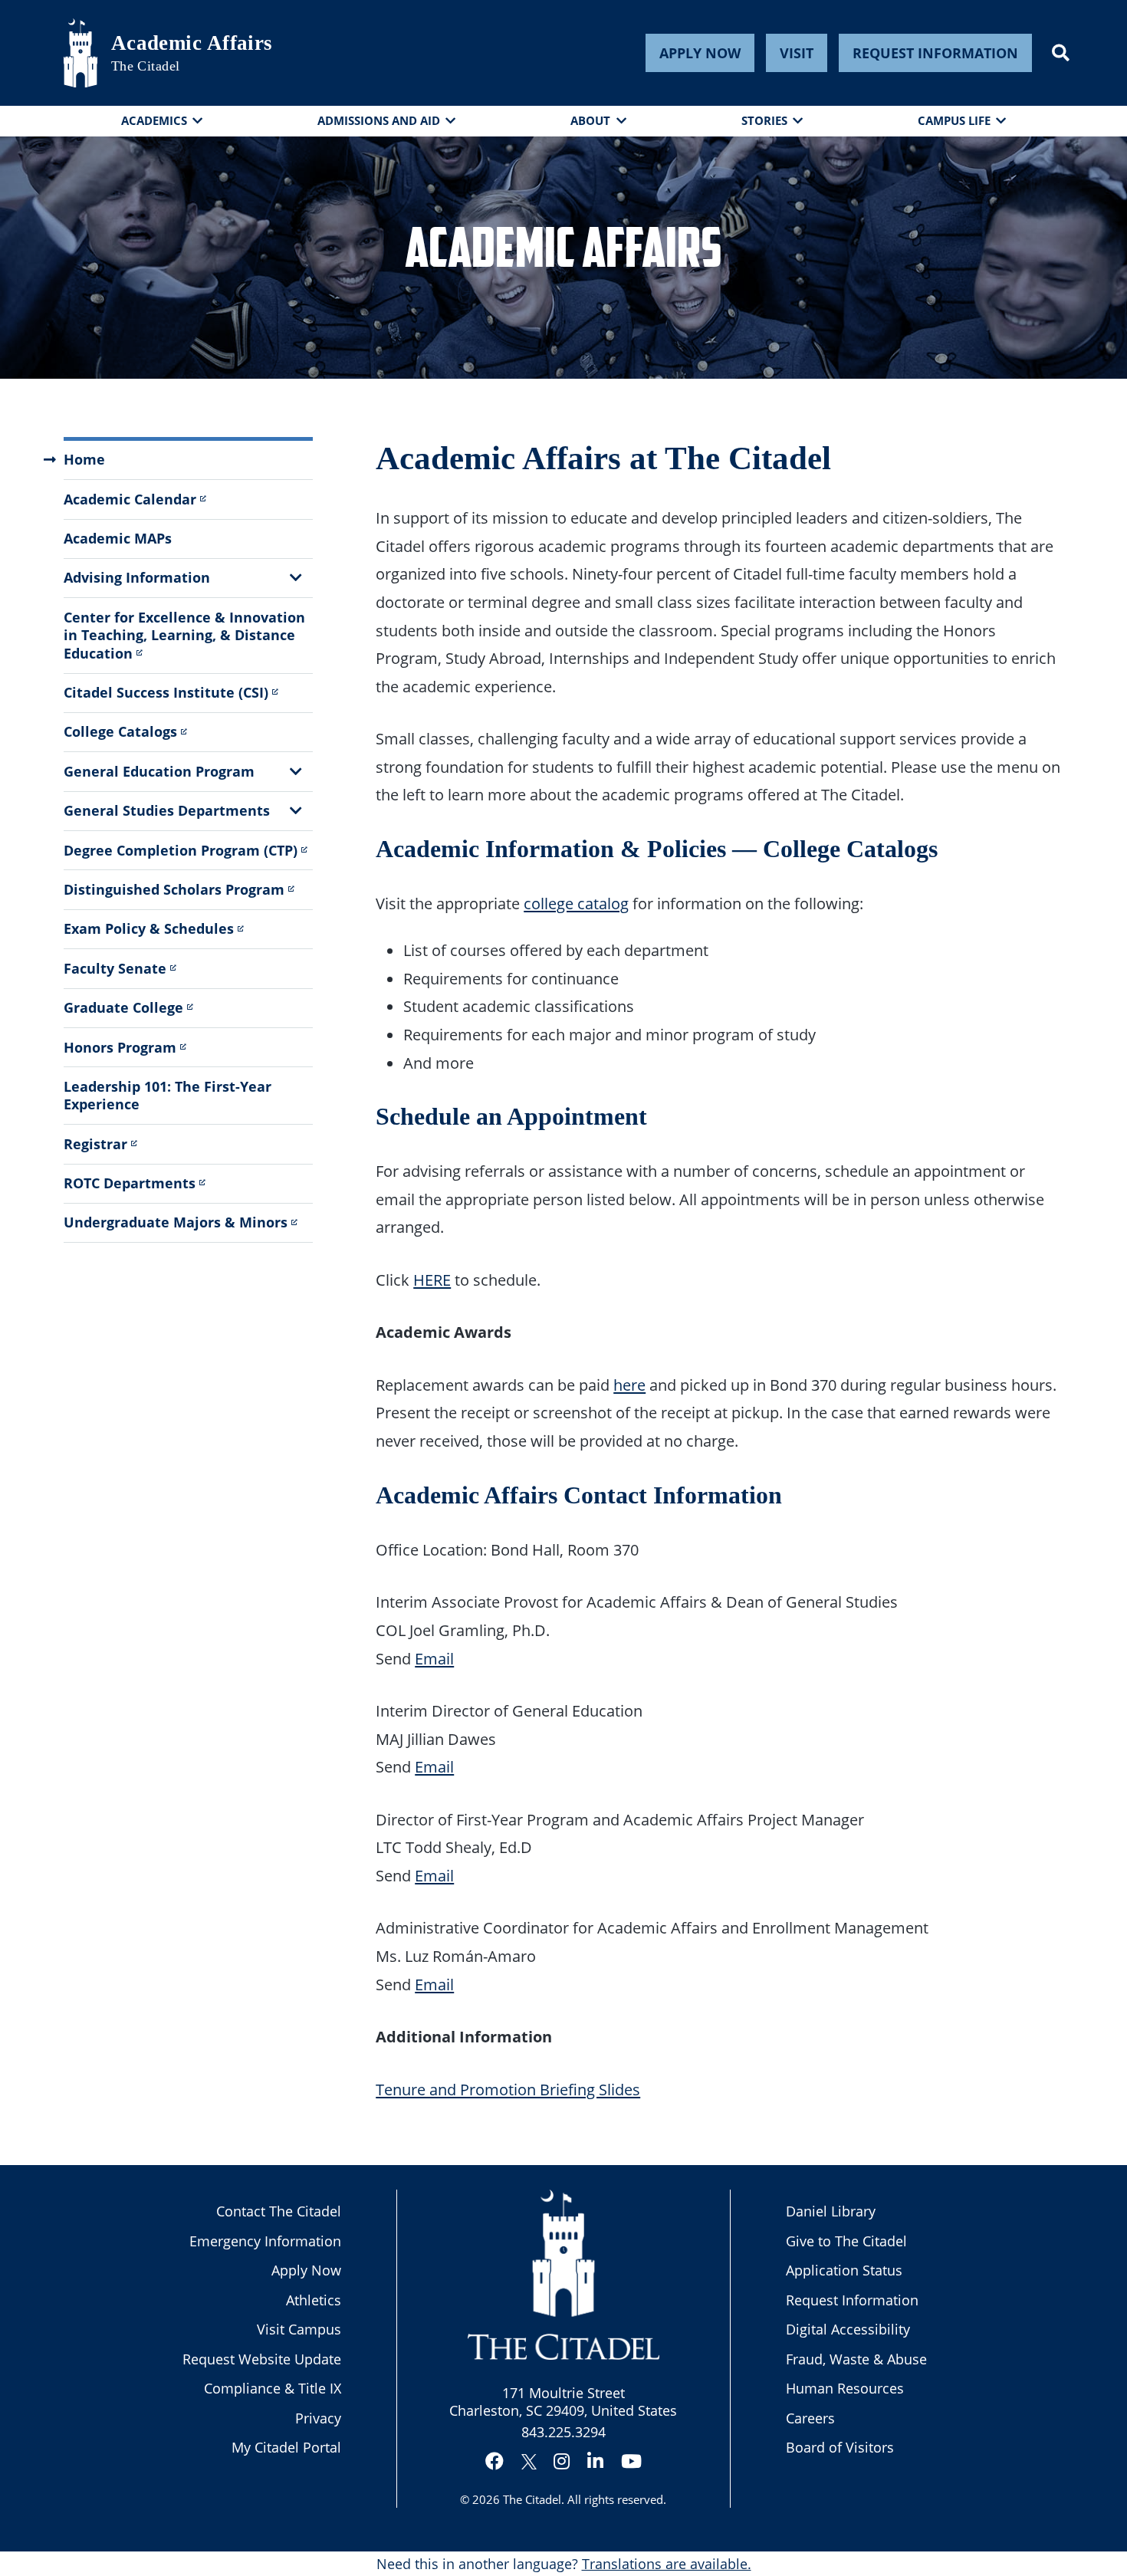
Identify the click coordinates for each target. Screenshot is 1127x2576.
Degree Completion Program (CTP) (181, 850)
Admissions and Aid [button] (379, 120)
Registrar (95, 1144)
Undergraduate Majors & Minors (176, 1222)
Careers (810, 2418)
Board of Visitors (840, 2447)
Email (434, 1658)
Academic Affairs (192, 43)
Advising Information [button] (137, 577)
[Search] (1061, 53)
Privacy (318, 2418)
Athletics (314, 2300)
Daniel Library (831, 2211)
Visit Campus (299, 2329)
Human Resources (845, 2388)
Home (84, 459)
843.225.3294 (563, 2432)
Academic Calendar (130, 499)
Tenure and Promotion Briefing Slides (508, 2089)
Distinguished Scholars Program (174, 889)
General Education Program (159, 771)
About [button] (590, 120)
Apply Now (700, 53)
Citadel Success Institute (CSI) (166, 692)
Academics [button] (154, 120)
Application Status (844, 2270)
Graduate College (123, 1007)
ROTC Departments (130, 1183)
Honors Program (120, 1047)
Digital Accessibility (848, 2329)
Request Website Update (262, 2359)
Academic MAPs (118, 538)
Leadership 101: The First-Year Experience (168, 1095)
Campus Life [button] (954, 120)
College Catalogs (120, 731)
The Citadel (532, 2499)
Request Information (935, 53)
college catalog (576, 903)
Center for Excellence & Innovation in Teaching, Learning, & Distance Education (184, 635)
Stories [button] (764, 120)
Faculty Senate (115, 968)
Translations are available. (667, 2564)
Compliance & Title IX (273, 2388)
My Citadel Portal (286, 2447)
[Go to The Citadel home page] (80, 53)
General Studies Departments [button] (167, 810)
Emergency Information (265, 2241)
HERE (432, 1280)
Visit (797, 53)
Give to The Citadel (846, 2241)
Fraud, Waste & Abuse (856, 2359)
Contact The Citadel (279, 2211)
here (629, 1385)
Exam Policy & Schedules (149, 928)
